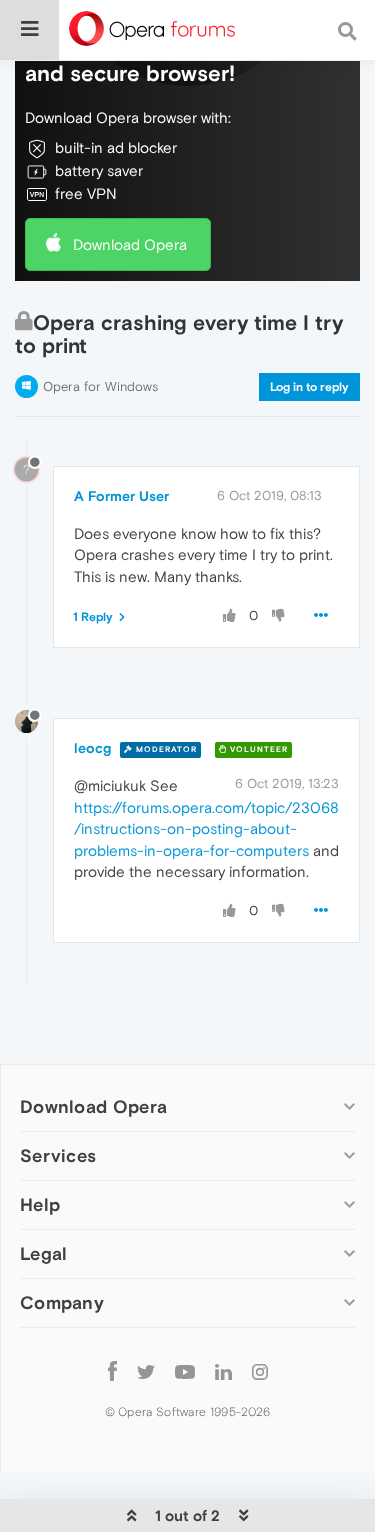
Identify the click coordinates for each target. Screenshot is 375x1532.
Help (40, 1204)
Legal (44, 1253)
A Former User (121, 496)
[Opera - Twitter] (146, 1370)
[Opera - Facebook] (112, 1370)
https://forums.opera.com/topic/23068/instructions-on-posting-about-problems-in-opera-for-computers (206, 829)
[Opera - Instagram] (260, 1370)
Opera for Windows (100, 386)
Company (62, 1302)
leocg (92, 748)
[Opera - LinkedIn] (223, 1370)
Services (58, 1155)
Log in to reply (309, 387)
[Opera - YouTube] (185, 1370)
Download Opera (130, 244)
